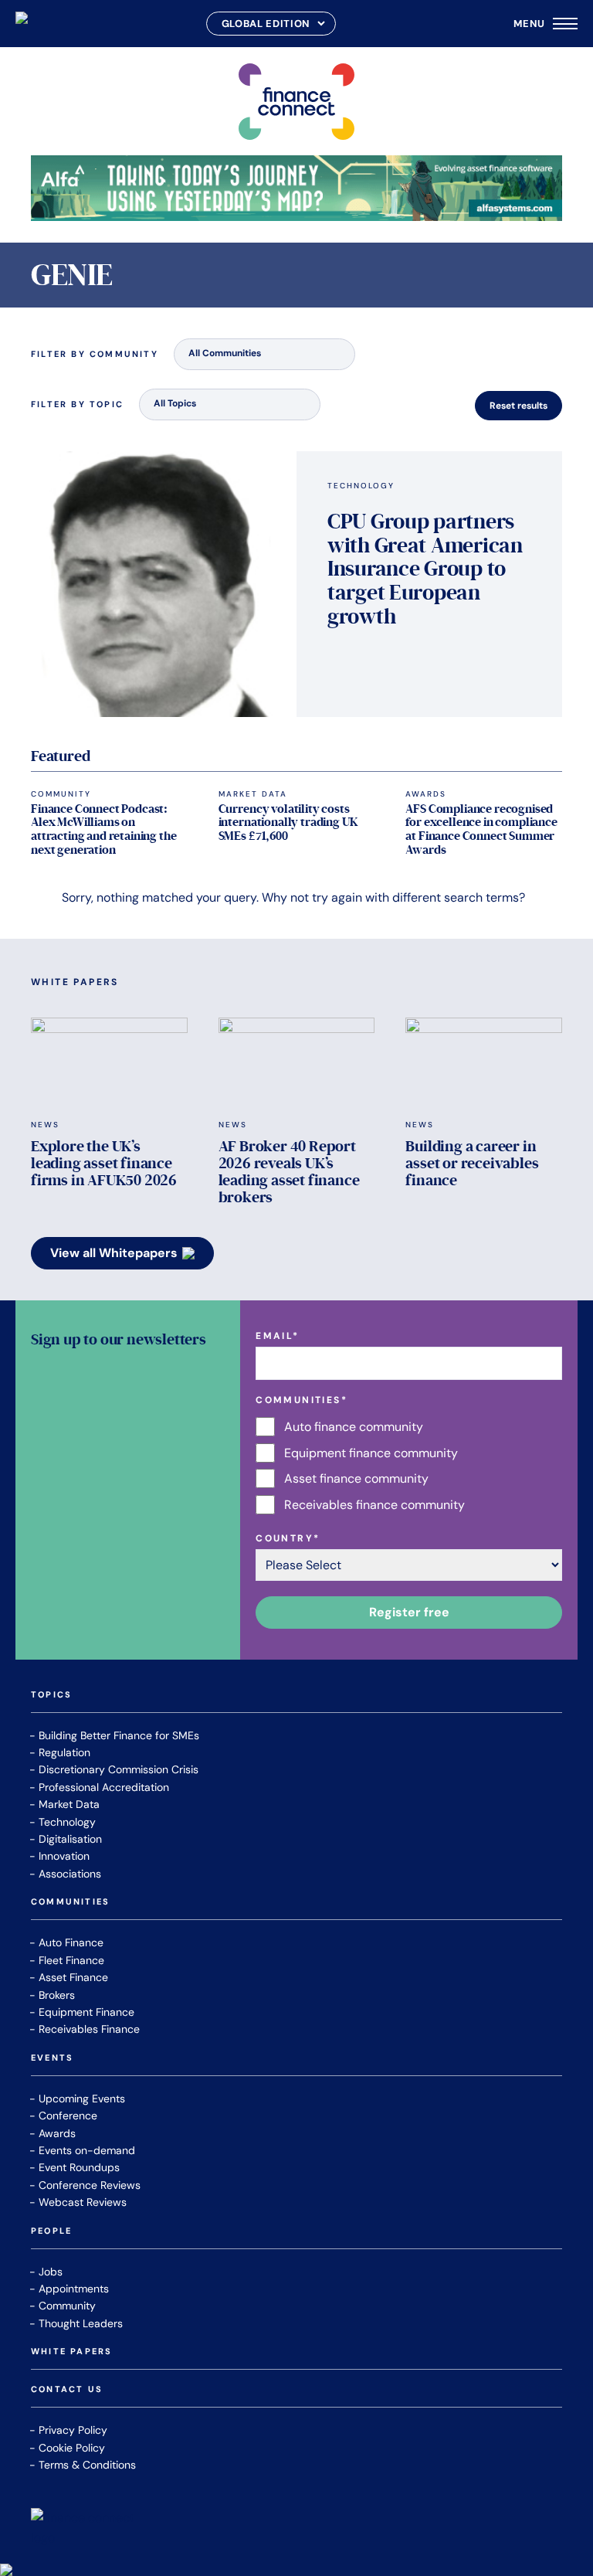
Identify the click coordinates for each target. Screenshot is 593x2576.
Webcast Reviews (83, 2202)
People (51, 2231)
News (45, 1125)
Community (61, 794)
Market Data (253, 794)
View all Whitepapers (114, 1253)
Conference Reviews (90, 2185)
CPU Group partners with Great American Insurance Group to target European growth (425, 569)
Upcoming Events (82, 2099)
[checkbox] (409, 1466)
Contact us (67, 2390)
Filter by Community (95, 354)
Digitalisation (70, 1839)
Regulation (64, 1752)
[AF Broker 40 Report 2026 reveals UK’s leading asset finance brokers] (297, 1062)
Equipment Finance (86, 2012)
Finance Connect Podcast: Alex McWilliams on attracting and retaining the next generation (104, 829)
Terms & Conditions (87, 2465)
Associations (70, 1874)
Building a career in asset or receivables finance (472, 1164)
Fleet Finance (71, 1960)
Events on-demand (87, 2150)
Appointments (74, 2289)
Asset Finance (73, 1977)
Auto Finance (71, 1942)
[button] (264, 354)
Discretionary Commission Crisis (119, 1769)
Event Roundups (79, 2167)
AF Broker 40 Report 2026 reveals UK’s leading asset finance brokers (289, 1172)
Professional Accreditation (104, 1787)
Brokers (57, 1995)
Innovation (64, 1856)
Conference (68, 2116)
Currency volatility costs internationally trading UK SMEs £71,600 (288, 822)
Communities (70, 1902)
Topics (51, 1695)
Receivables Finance (89, 2029)
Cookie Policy (72, 2448)
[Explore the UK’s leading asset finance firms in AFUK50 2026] (109, 1062)
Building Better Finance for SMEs (119, 1735)
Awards (426, 794)
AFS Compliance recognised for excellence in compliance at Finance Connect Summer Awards (481, 829)
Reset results (518, 406)
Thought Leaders (81, 2323)
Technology (361, 486)
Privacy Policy (73, 2430)
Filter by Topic (77, 404)
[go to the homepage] (22, 24)
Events (52, 2058)
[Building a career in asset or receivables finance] (484, 1062)
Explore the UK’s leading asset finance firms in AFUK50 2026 (104, 1164)
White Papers (71, 2352)
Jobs (51, 2272)
